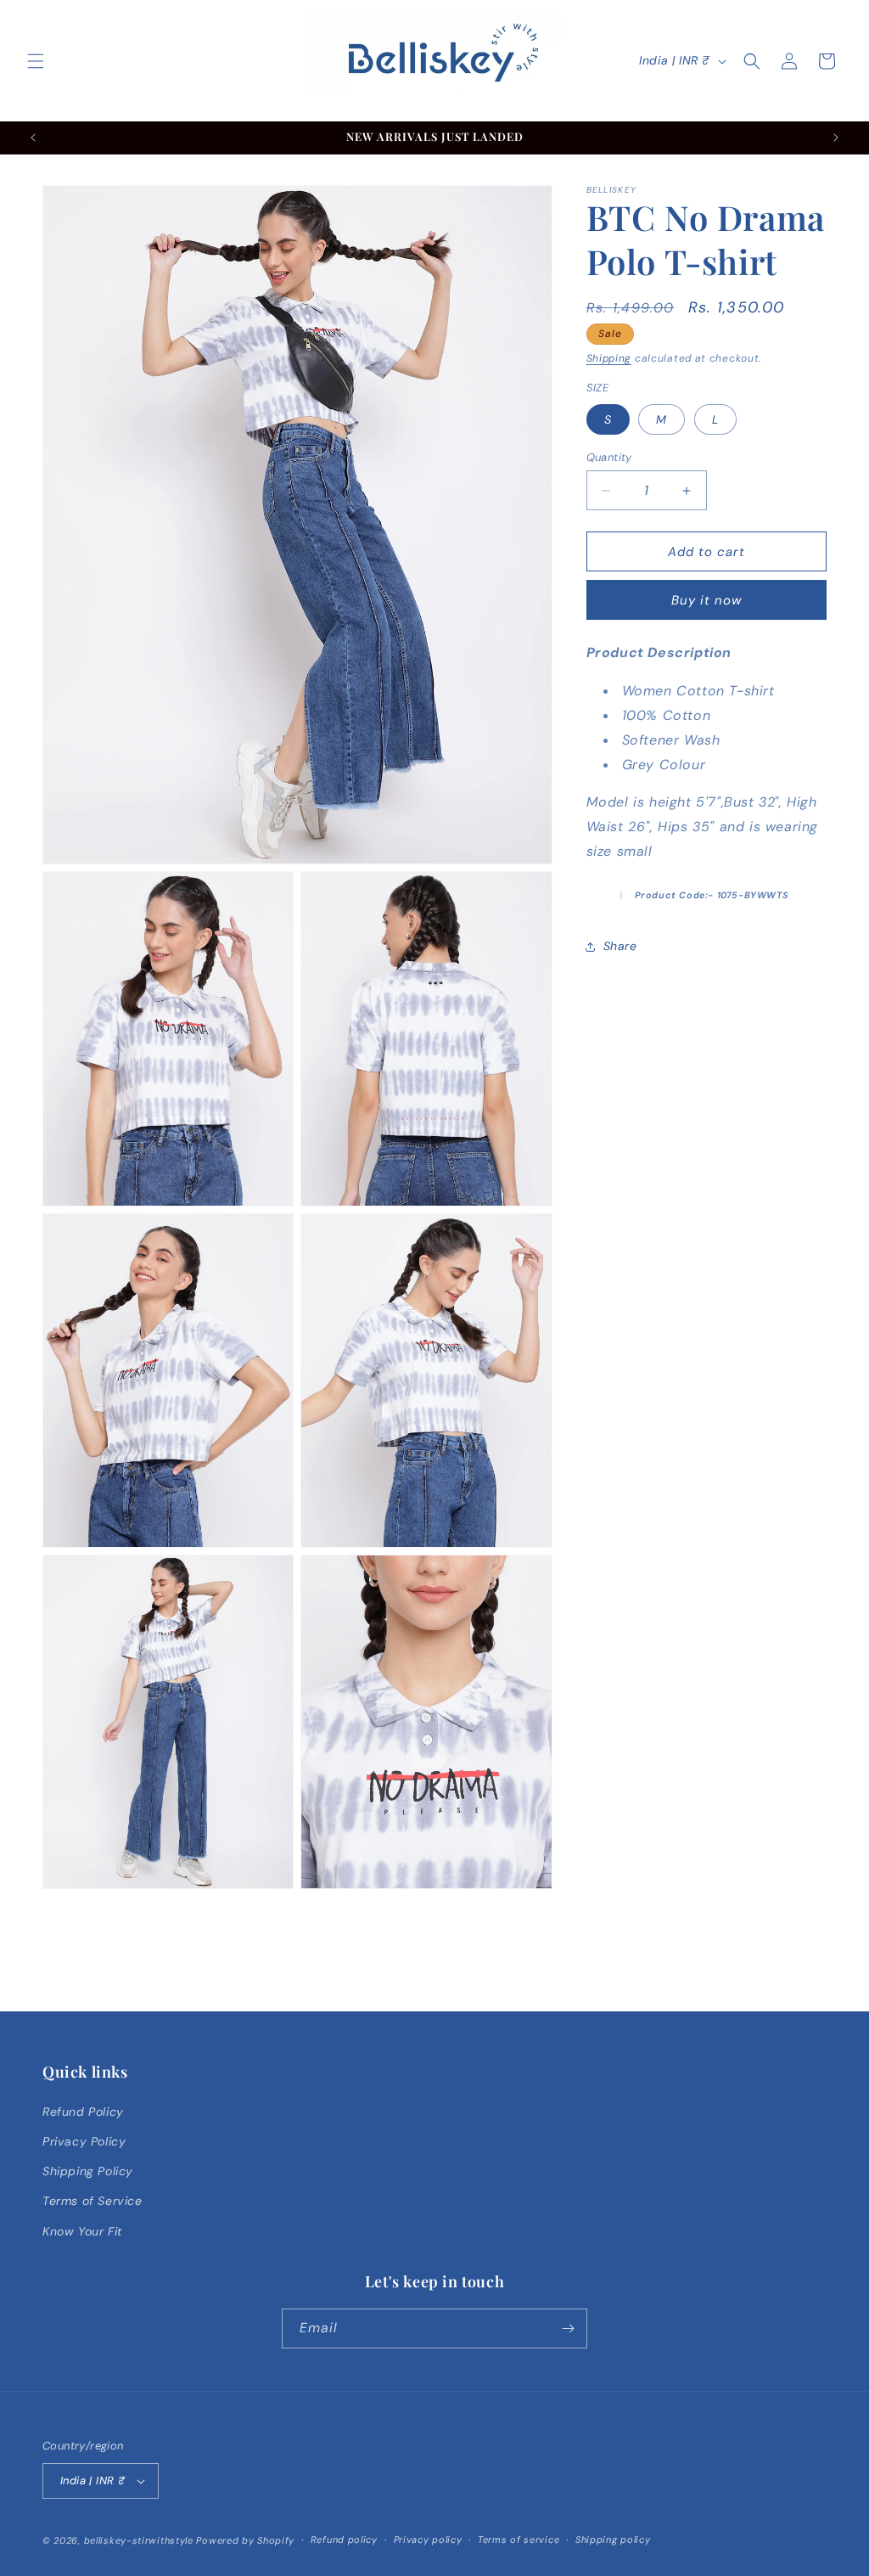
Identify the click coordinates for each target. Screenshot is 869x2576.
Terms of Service (93, 2201)
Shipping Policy (88, 2171)
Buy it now (706, 600)
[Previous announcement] (33, 138)
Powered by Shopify (245, 2540)
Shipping (609, 358)
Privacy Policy (84, 2141)
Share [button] (620, 946)
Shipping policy (613, 2539)
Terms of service (519, 2539)
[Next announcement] (836, 138)
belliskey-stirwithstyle (139, 2540)
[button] (36, 61)
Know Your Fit (82, 2231)
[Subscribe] (568, 2329)
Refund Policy (83, 2112)
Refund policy (344, 2539)
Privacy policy (428, 2539)
